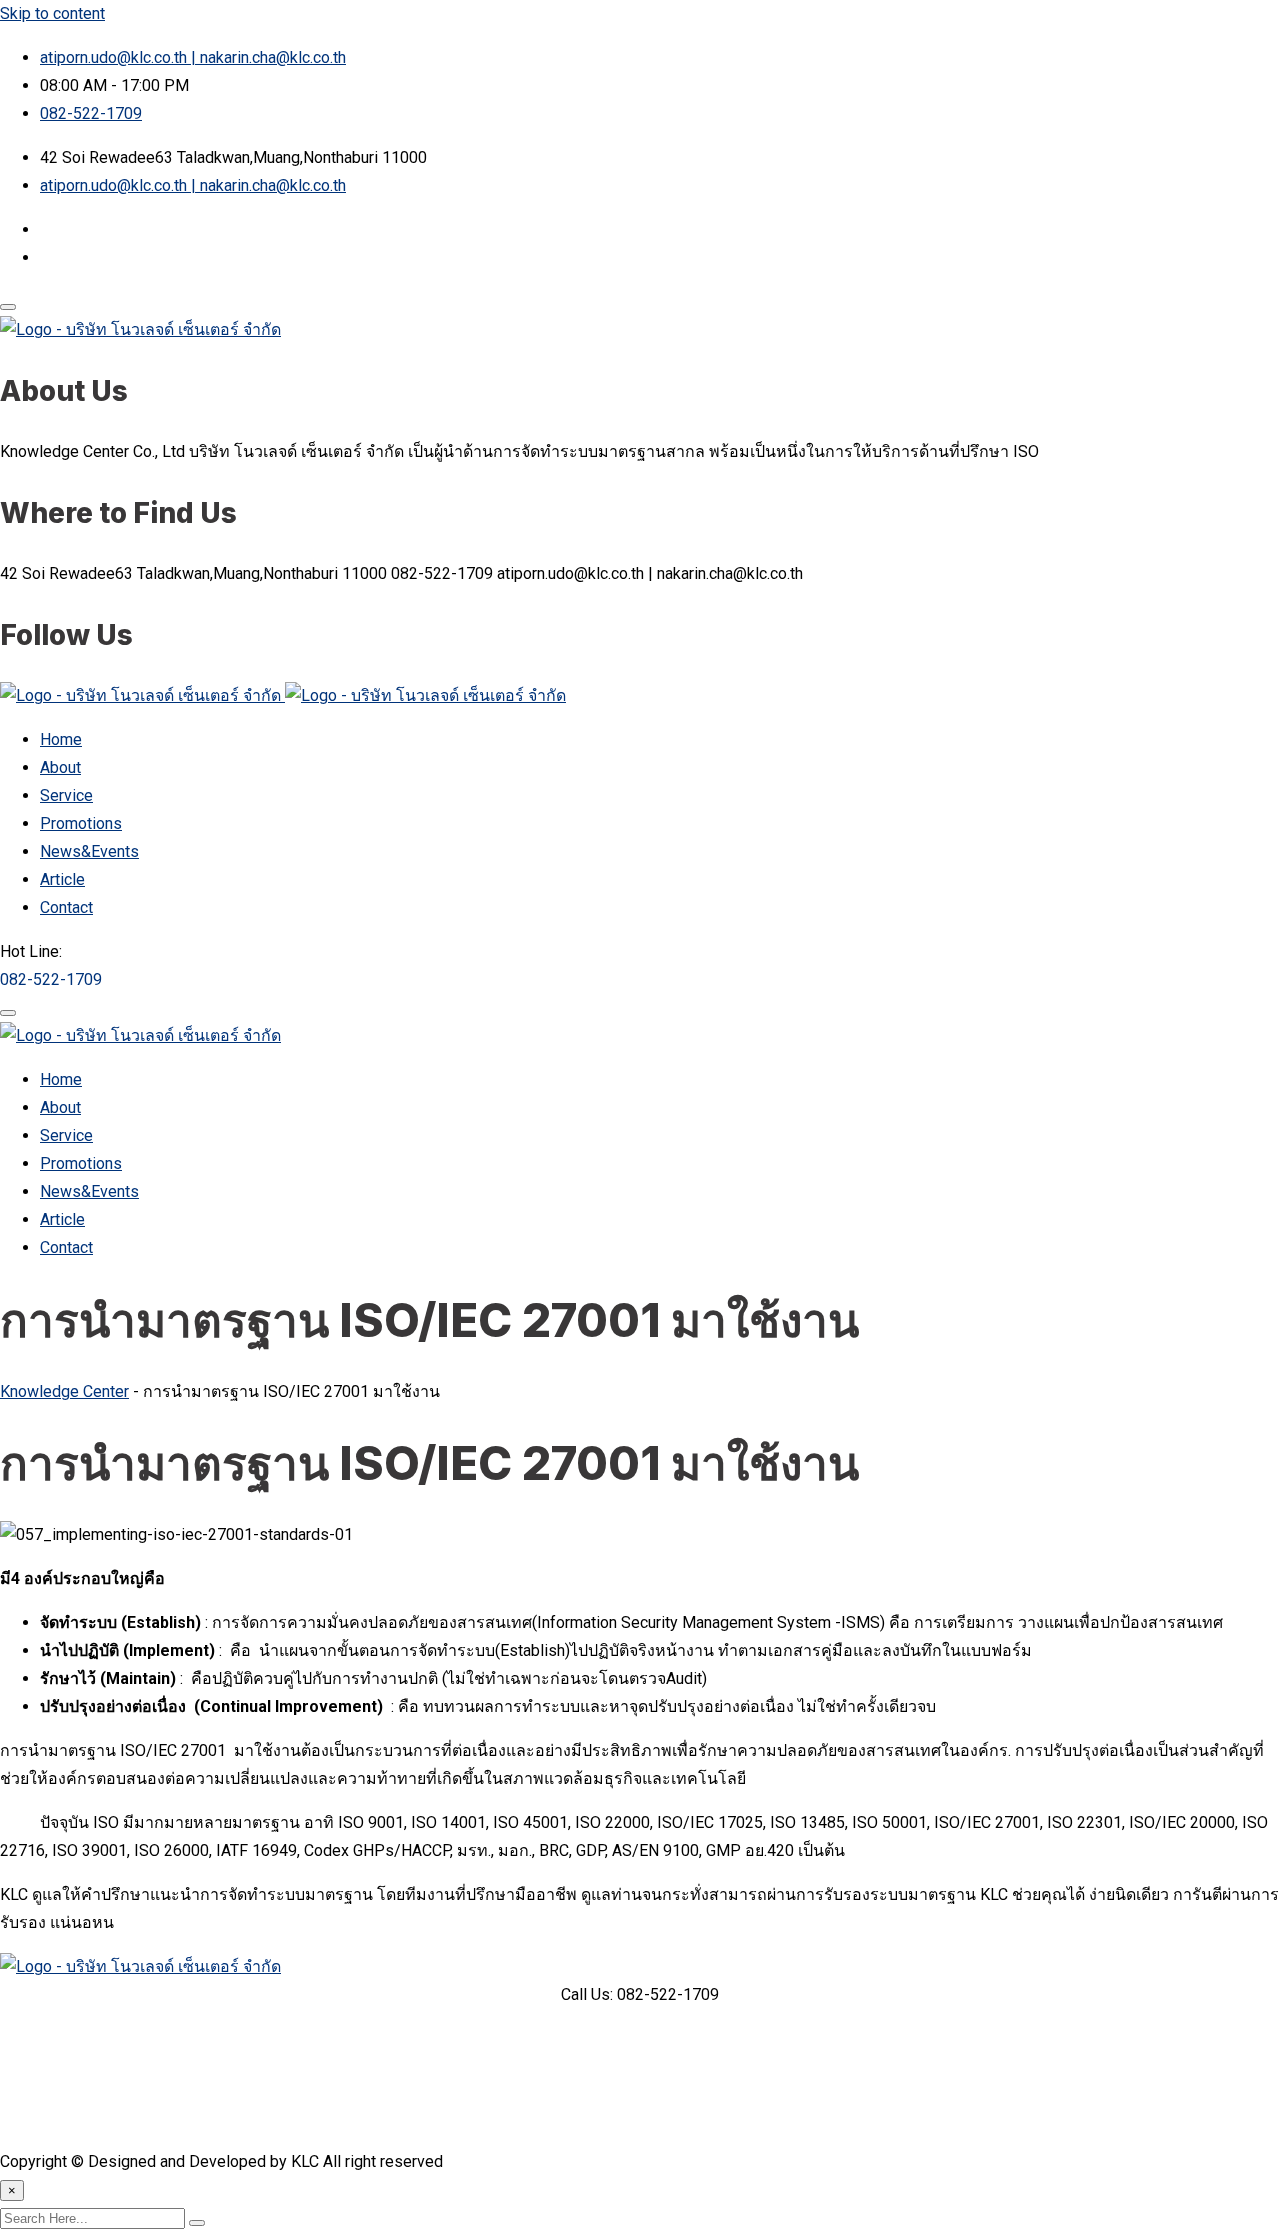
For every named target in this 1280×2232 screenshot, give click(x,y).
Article (62, 879)
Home (61, 739)
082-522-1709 (91, 113)
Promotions (81, 823)
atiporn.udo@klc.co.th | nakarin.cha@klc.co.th (193, 57)
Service (66, 795)
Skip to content (52, 13)
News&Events (89, 851)
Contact (66, 907)
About (60, 767)
